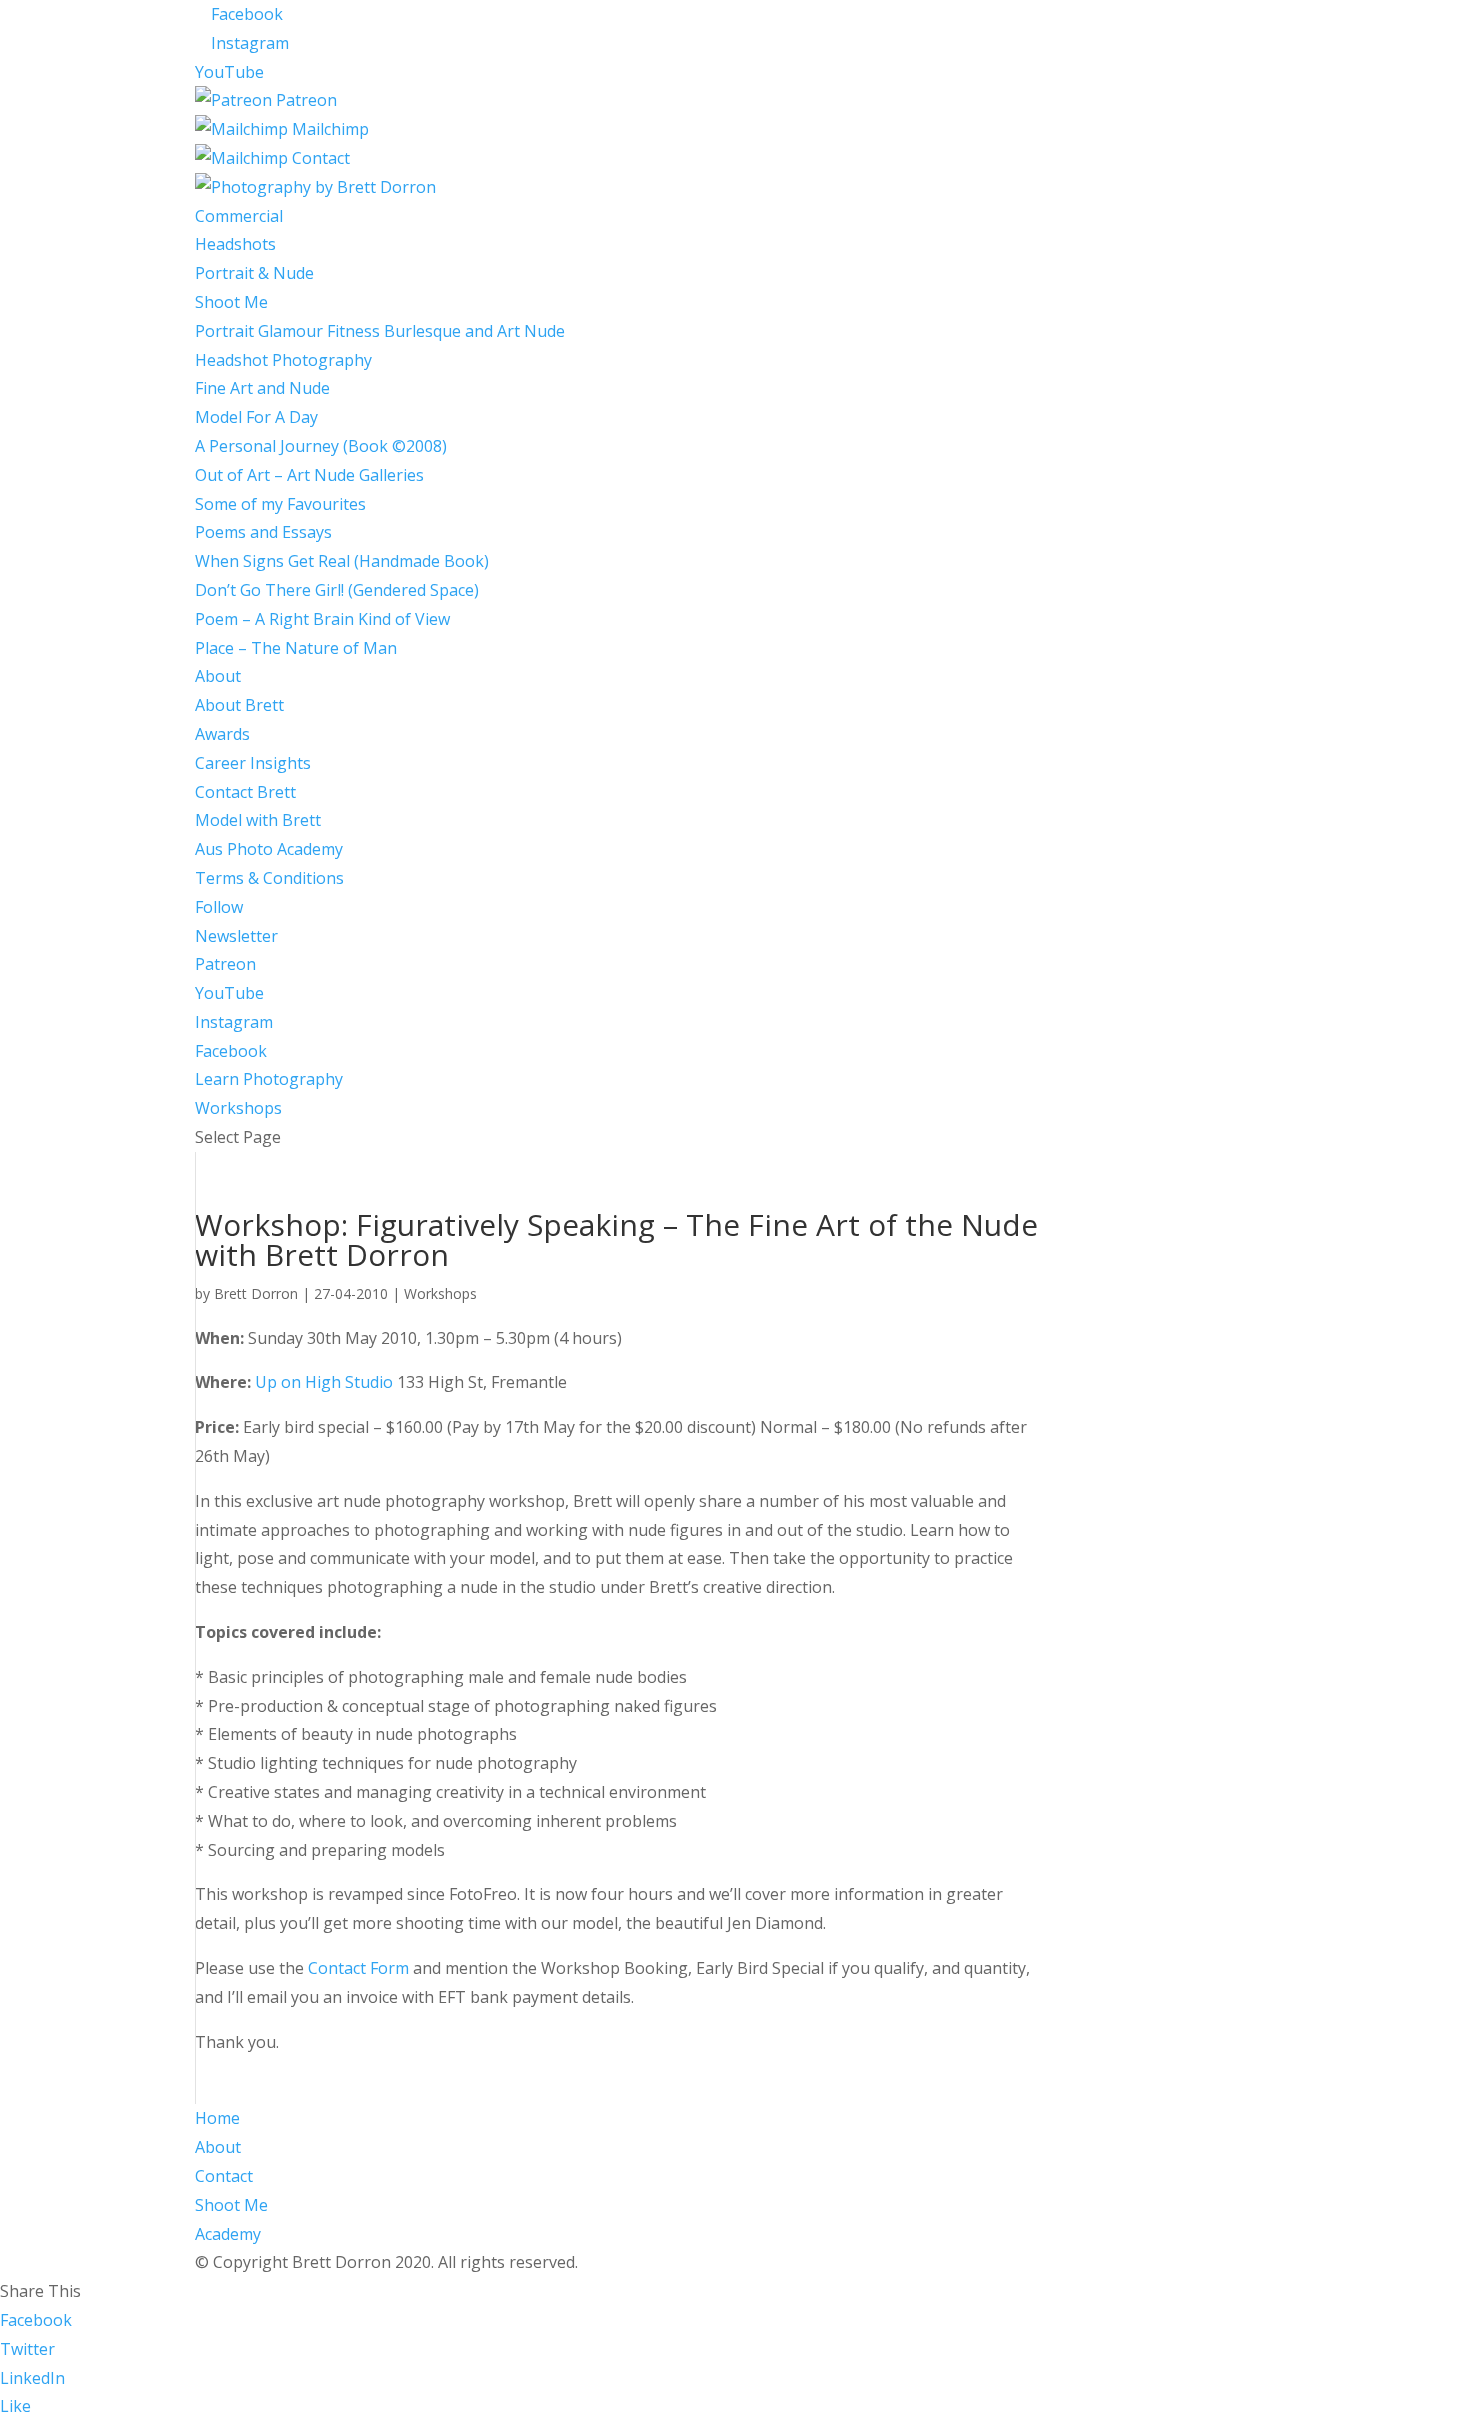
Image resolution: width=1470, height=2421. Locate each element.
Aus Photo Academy (269, 849)
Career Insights (253, 763)
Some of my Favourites (280, 504)
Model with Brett (258, 820)
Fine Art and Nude (262, 388)
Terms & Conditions (269, 878)
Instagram (234, 1022)
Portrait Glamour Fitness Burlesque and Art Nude (380, 331)
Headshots (235, 244)
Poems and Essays (263, 532)
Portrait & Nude (254, 273)
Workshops (238, 1108)
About (218, 676)
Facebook (231, 1051)
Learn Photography (269, 1079)
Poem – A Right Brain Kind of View (322, 619)
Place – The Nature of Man (296, 648)
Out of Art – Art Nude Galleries (309, 475)
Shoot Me (231, 302)
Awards (222, 734)
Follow (219, 907)
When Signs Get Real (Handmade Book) (342, 561)
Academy (228, 2234)
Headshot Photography (283, 360)
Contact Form (358, 1968)
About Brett (239, 705)
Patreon (225, 964)
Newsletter (236, 936)
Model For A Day (256, 417)
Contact (224, 2176)
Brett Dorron (256, 1293)
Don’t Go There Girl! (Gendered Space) (337, 590)
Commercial (239, 216)
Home (217, 2118)
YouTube (229, 993)
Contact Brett (245, 792)
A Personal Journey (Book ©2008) (321, 446)
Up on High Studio (324, 1382)
